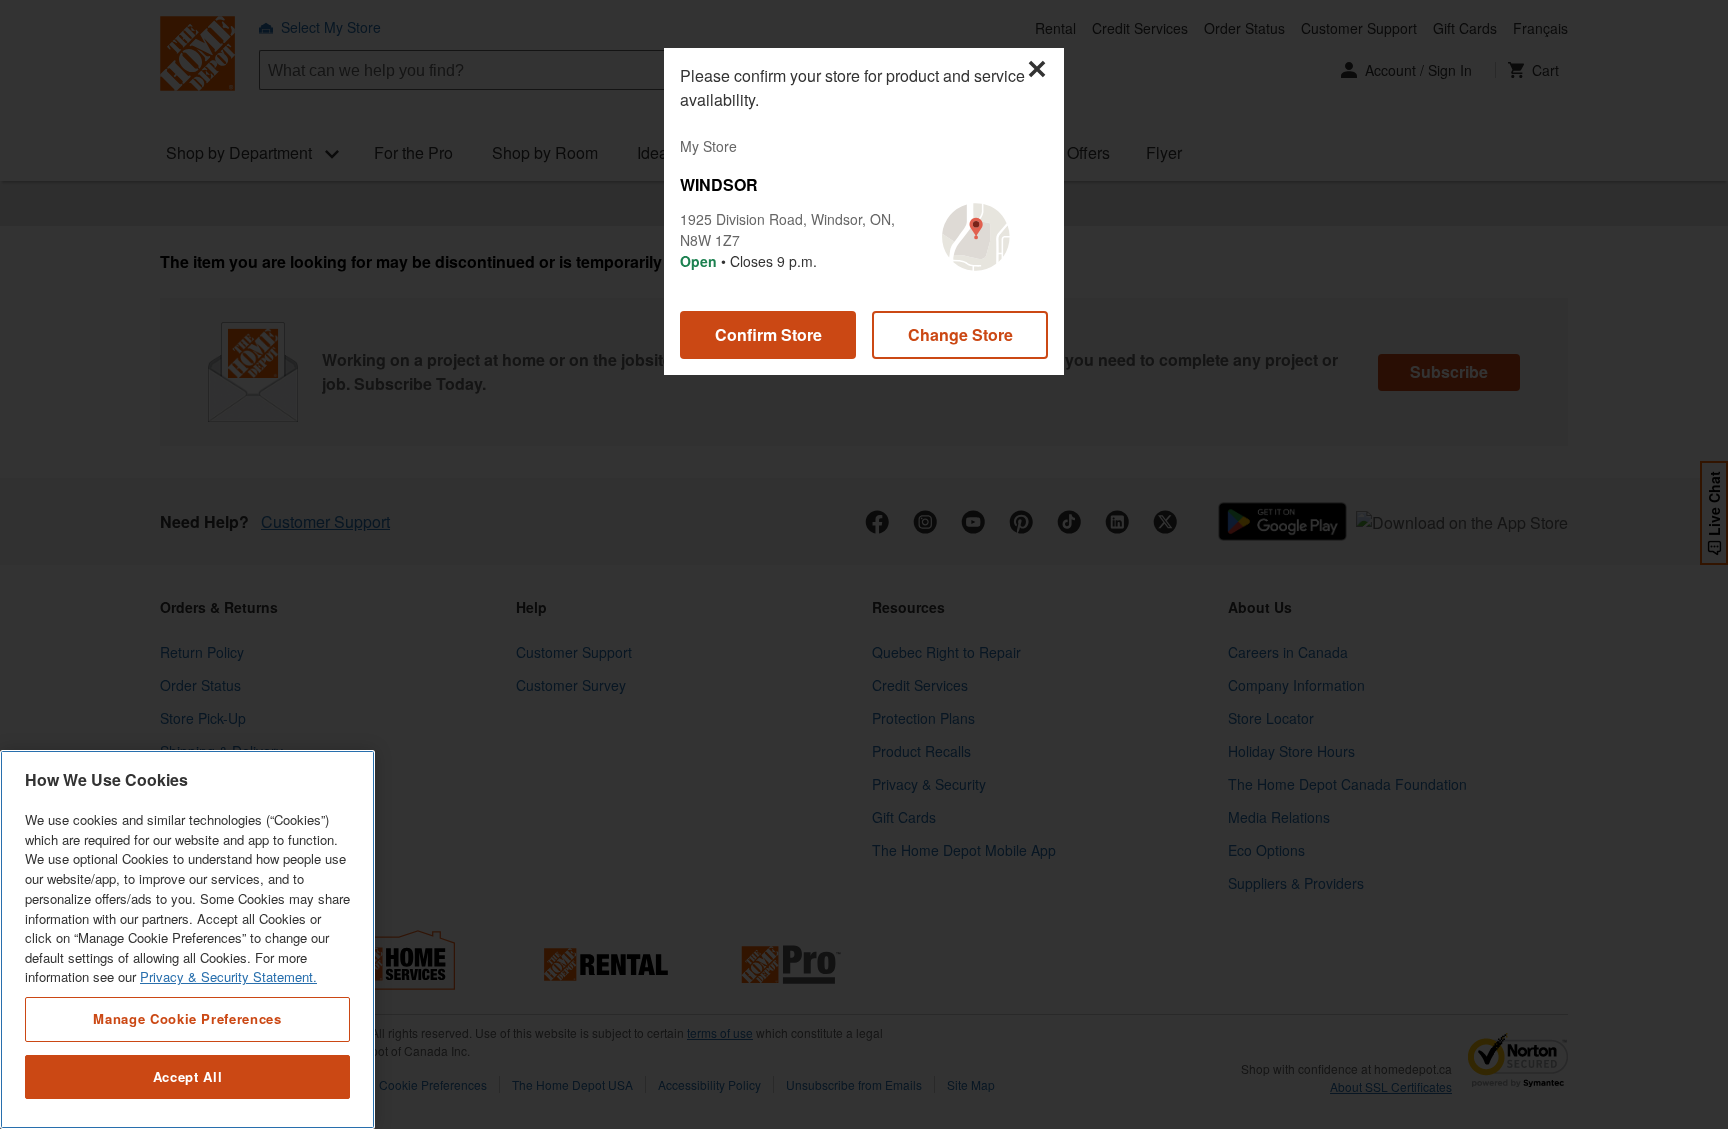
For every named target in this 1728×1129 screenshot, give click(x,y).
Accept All (188, 1076)
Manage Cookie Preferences (187, 1018)
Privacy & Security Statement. (228, 977)
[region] (187, 939)
